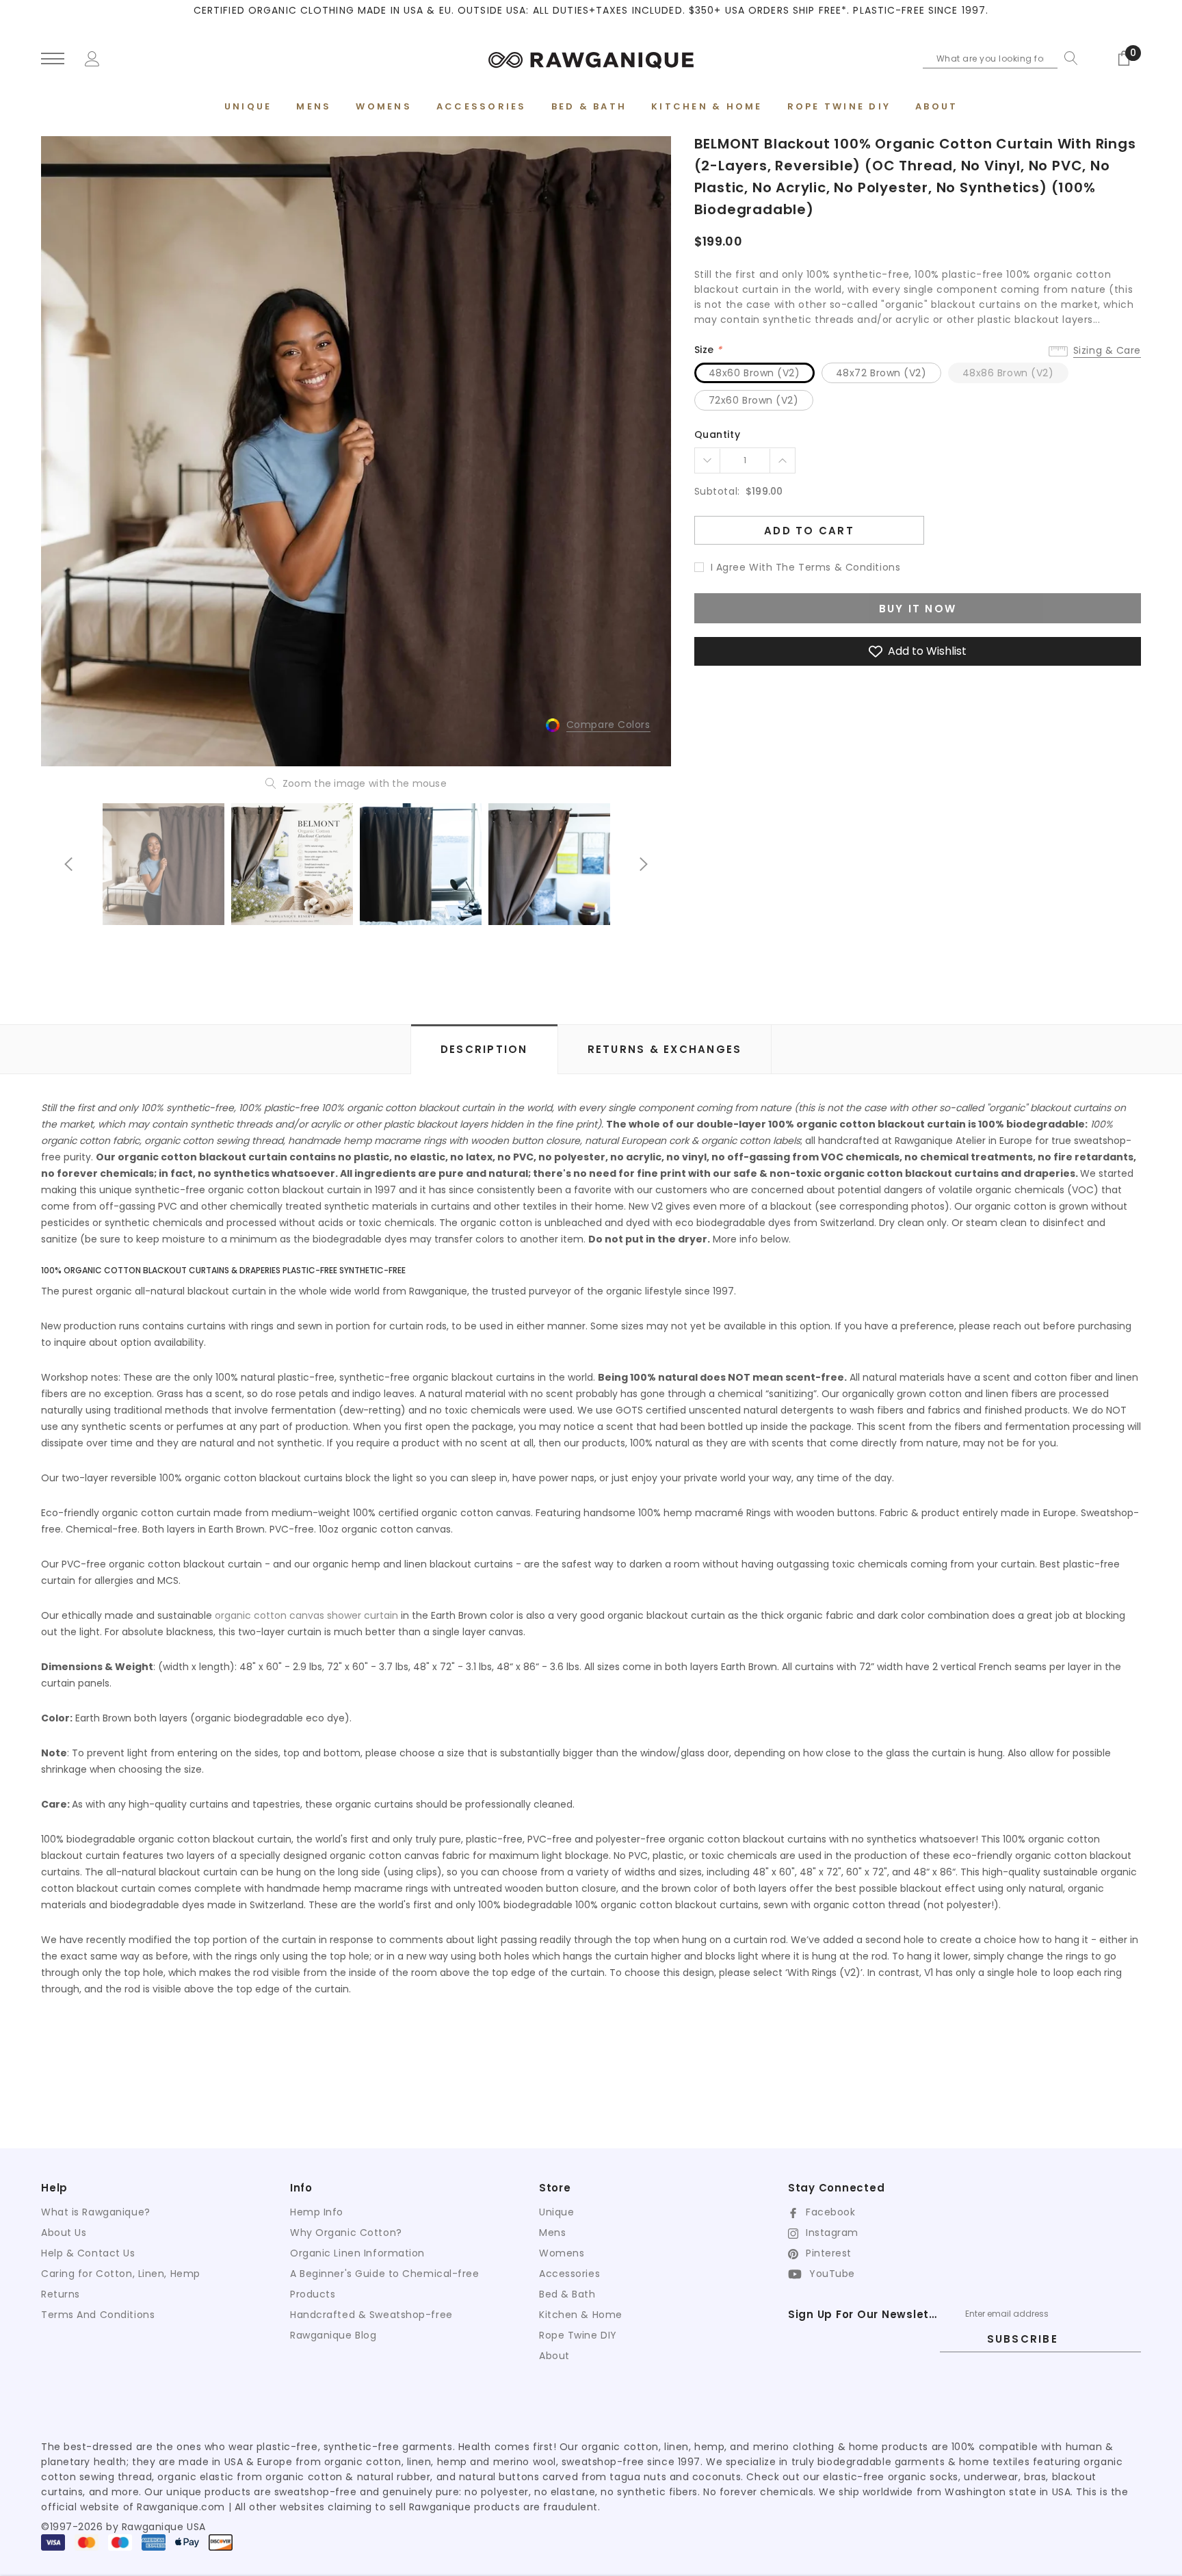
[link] (163, 864)
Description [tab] (484, 1049)
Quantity (717, 434)
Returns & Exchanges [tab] (665, 1049)
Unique (556, 2212)
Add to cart (809, 531)
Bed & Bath (567, 2294)
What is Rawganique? (96, 2212)
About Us (64, 2233)
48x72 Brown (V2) (881, 373)
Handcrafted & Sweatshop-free (371, 2315)
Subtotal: (717, 491)
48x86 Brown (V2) (1008, 373)
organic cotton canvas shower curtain (306, 1615)
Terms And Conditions (98, 2315)
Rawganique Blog (333, 2335)
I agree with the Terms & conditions (806, 567)
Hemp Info (317, 2212)
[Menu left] (53, 59)
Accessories (569, 2274)
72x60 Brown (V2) (754, 400)
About (554, 2356)
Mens (552, 2233)
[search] (1068, 58)
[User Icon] (92, 57)
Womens (562, 2253)
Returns (61, 2294)
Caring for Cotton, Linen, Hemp (121, 2274)
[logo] (591, 58)
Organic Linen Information (357, 2253)
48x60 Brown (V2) (754, 373)
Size (708, 350)
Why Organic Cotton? (346, 2233)
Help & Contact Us (88, 2253)
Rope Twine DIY (578, 2335)
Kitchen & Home (581, 2315)
